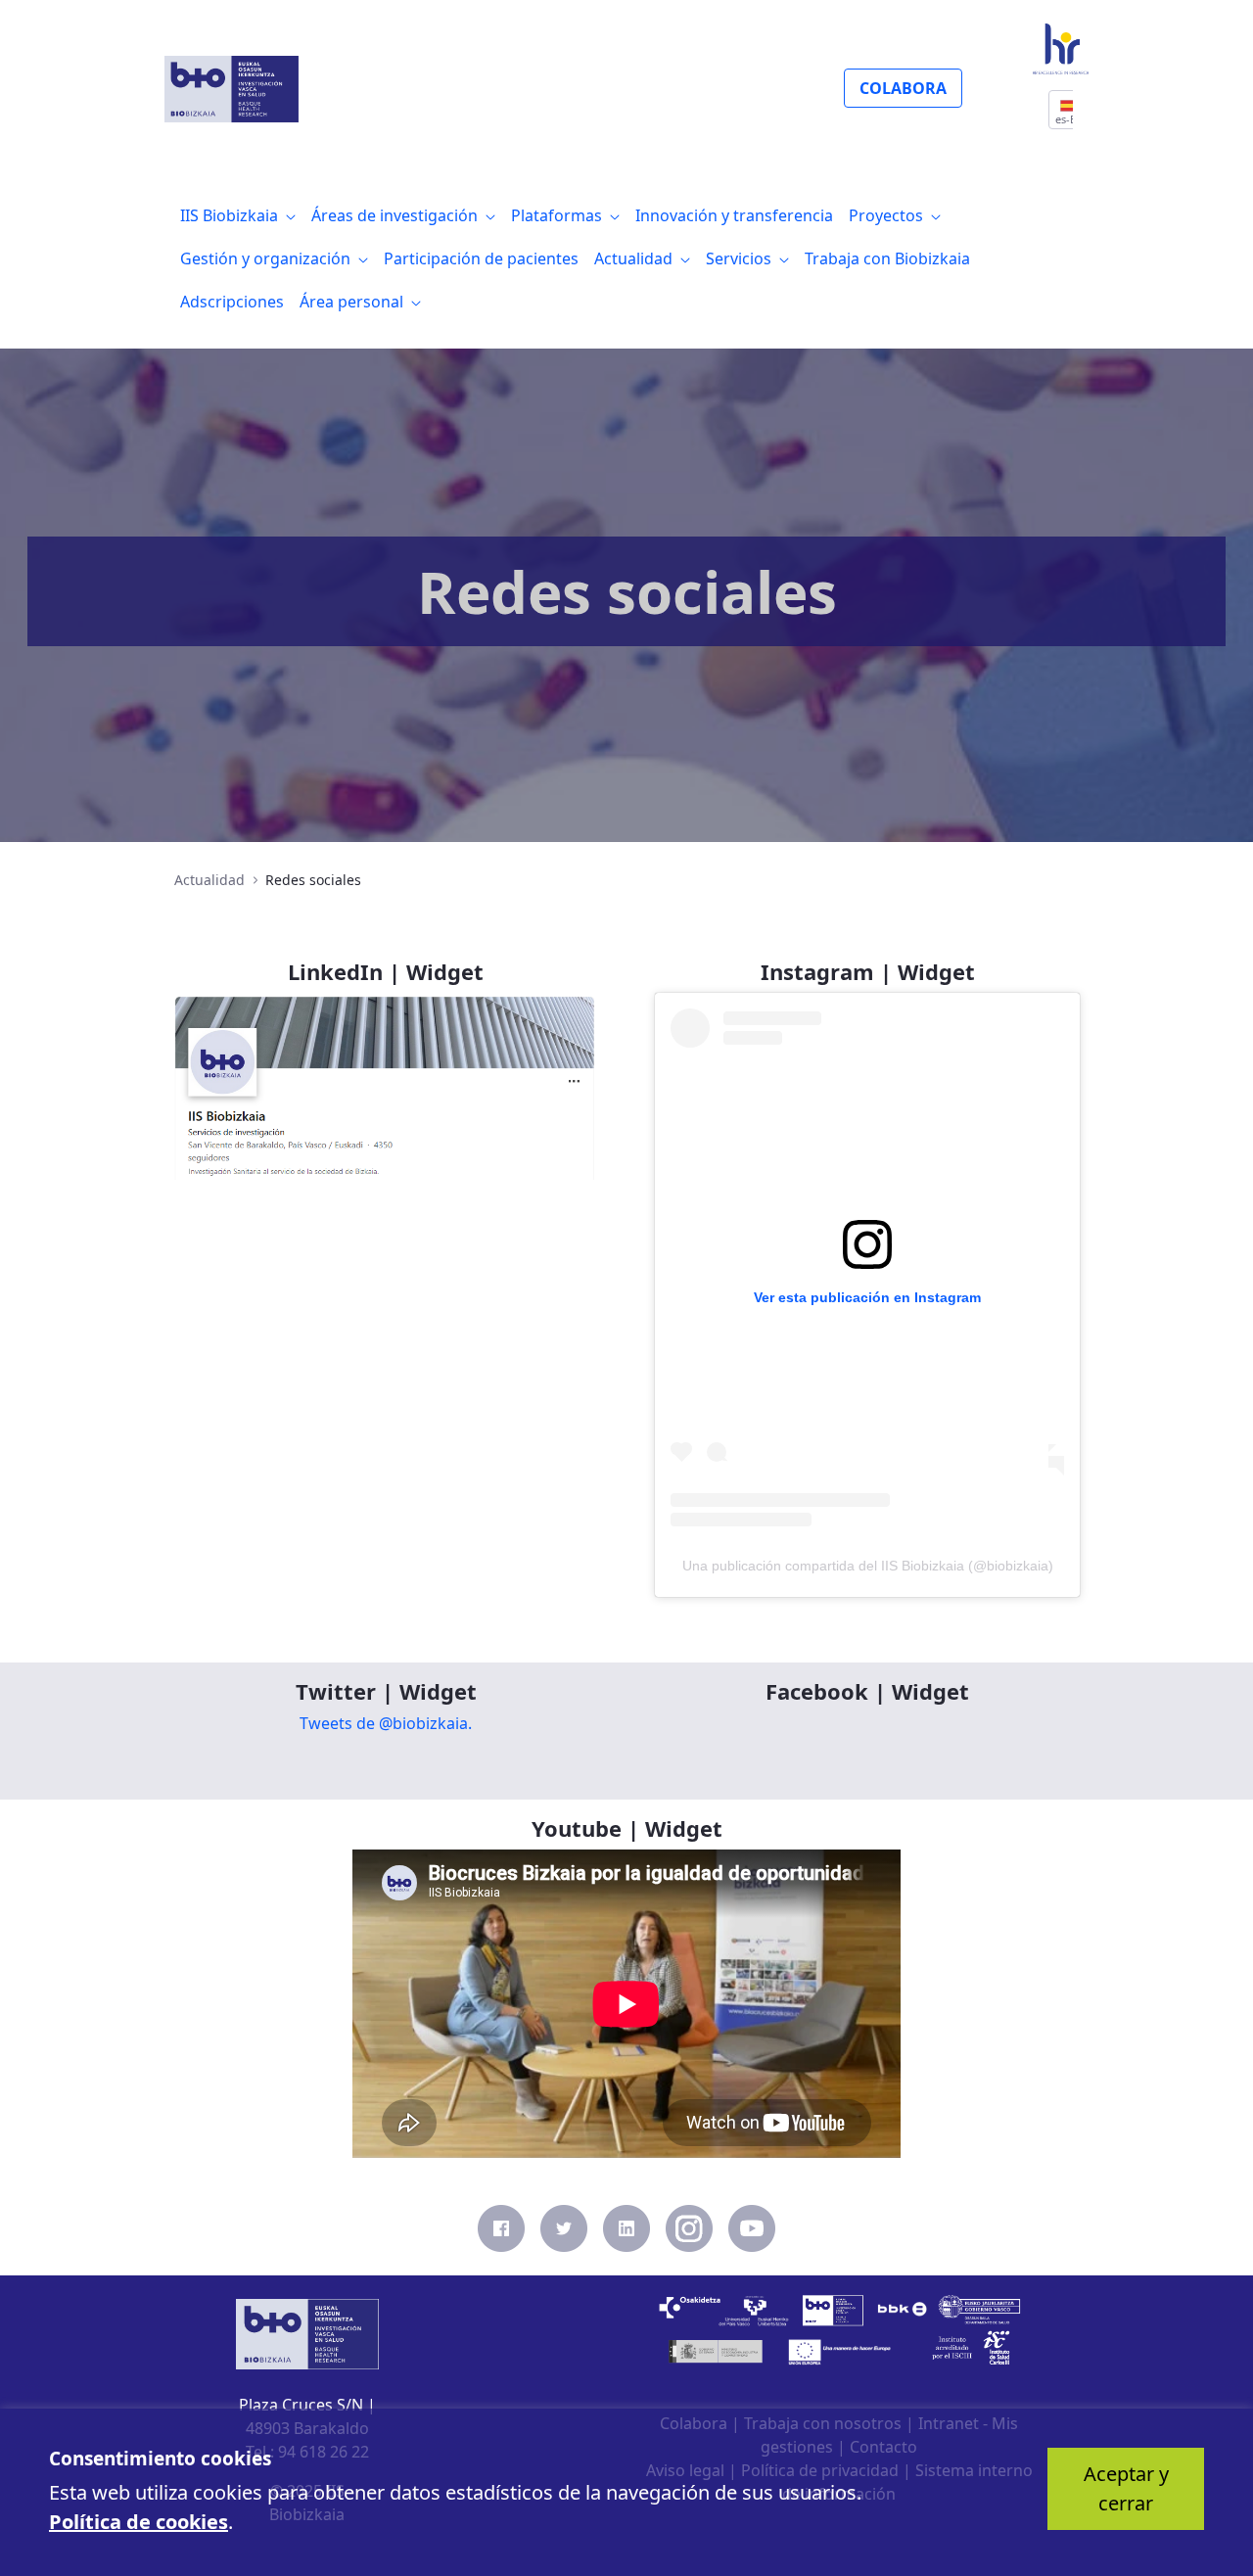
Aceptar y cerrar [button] (1126, 2488)
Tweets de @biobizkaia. (386, 1723)
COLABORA (903, 88)
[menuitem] (238, 215)
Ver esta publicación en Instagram (867, 1297)
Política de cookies (139, 2522)
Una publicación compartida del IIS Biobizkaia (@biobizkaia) (868, 1566)
